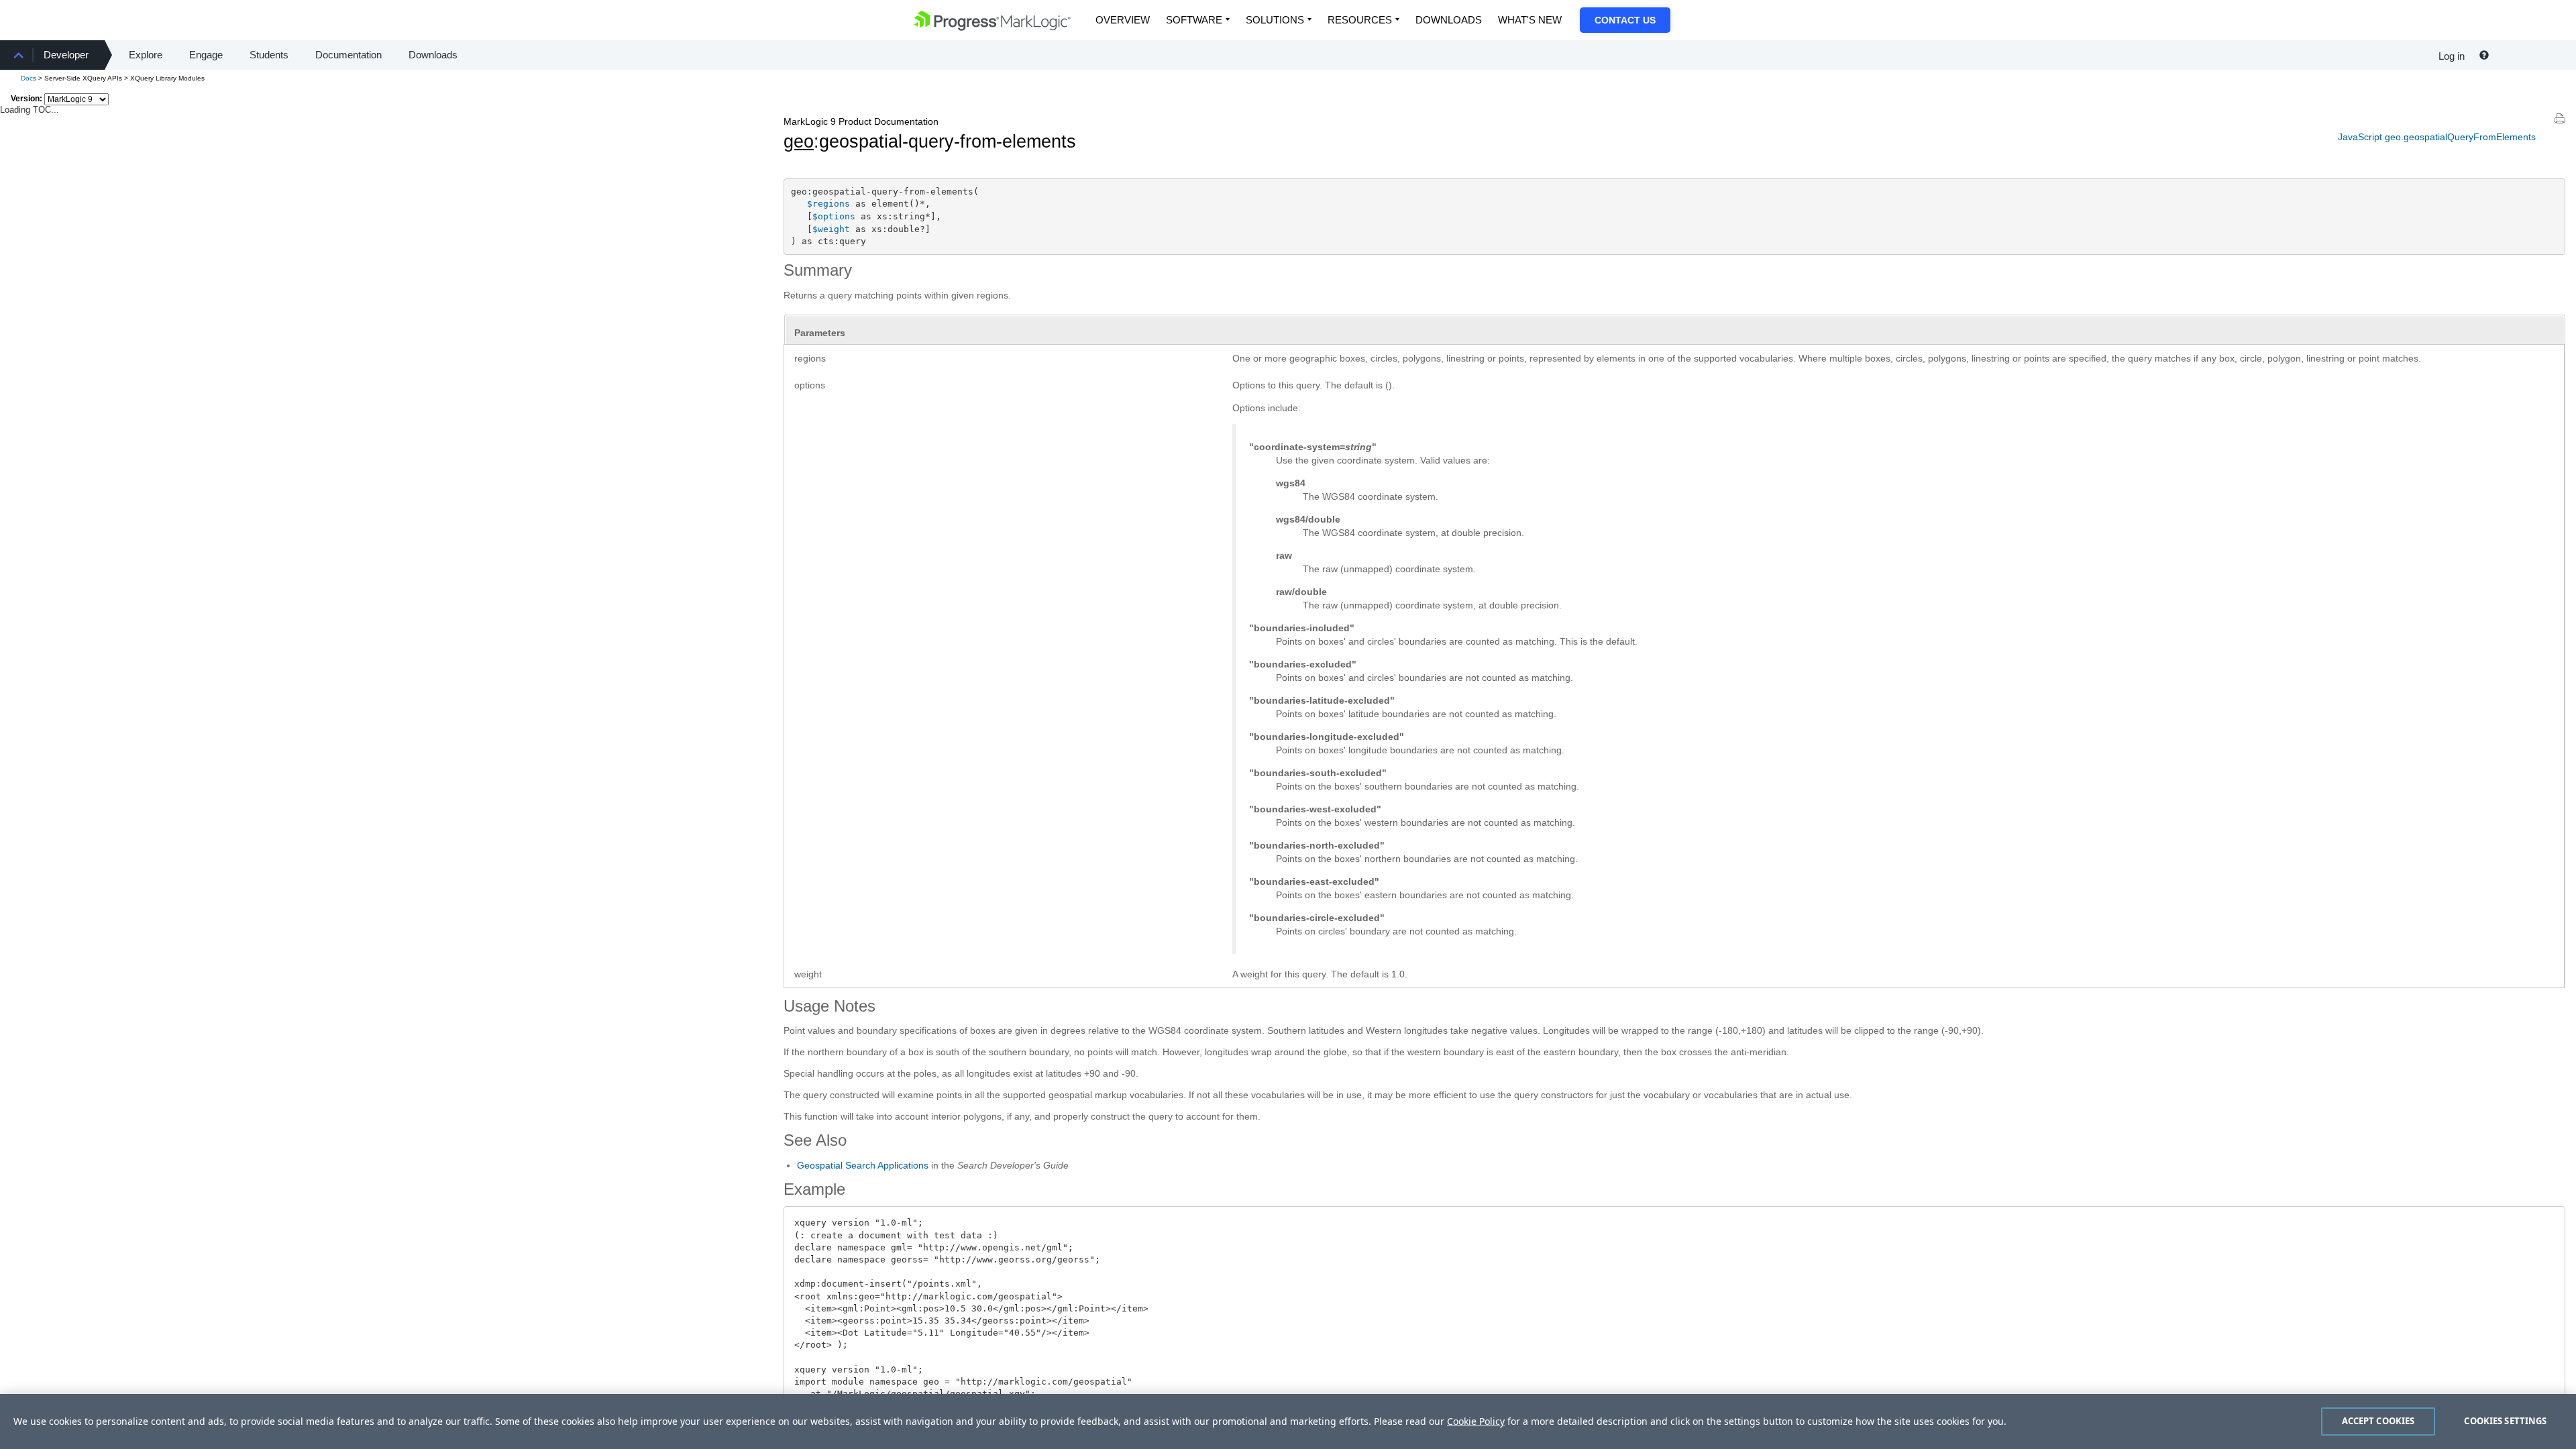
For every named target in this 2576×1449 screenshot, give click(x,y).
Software (1194, 20)
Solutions (1275, 20)
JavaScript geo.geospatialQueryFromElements (2437, 137)
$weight (831, 229)
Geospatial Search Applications (863, 1165)
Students (269, 55)
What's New (1530, 20)
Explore (146, 55)
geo (799, 142)
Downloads (1449, 20)
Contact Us (1625, 20)
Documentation (348, 55)
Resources (1360, 20)
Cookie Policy (1476, 1421)
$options (834, 216)
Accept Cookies (2378, 1421)
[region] (1288, 1421)
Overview (1123, 20)
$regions (828, 204)
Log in (2452, 56)
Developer (66, 55)
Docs (29, 78)
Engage (206, 55)
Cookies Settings (2505, 1421)
